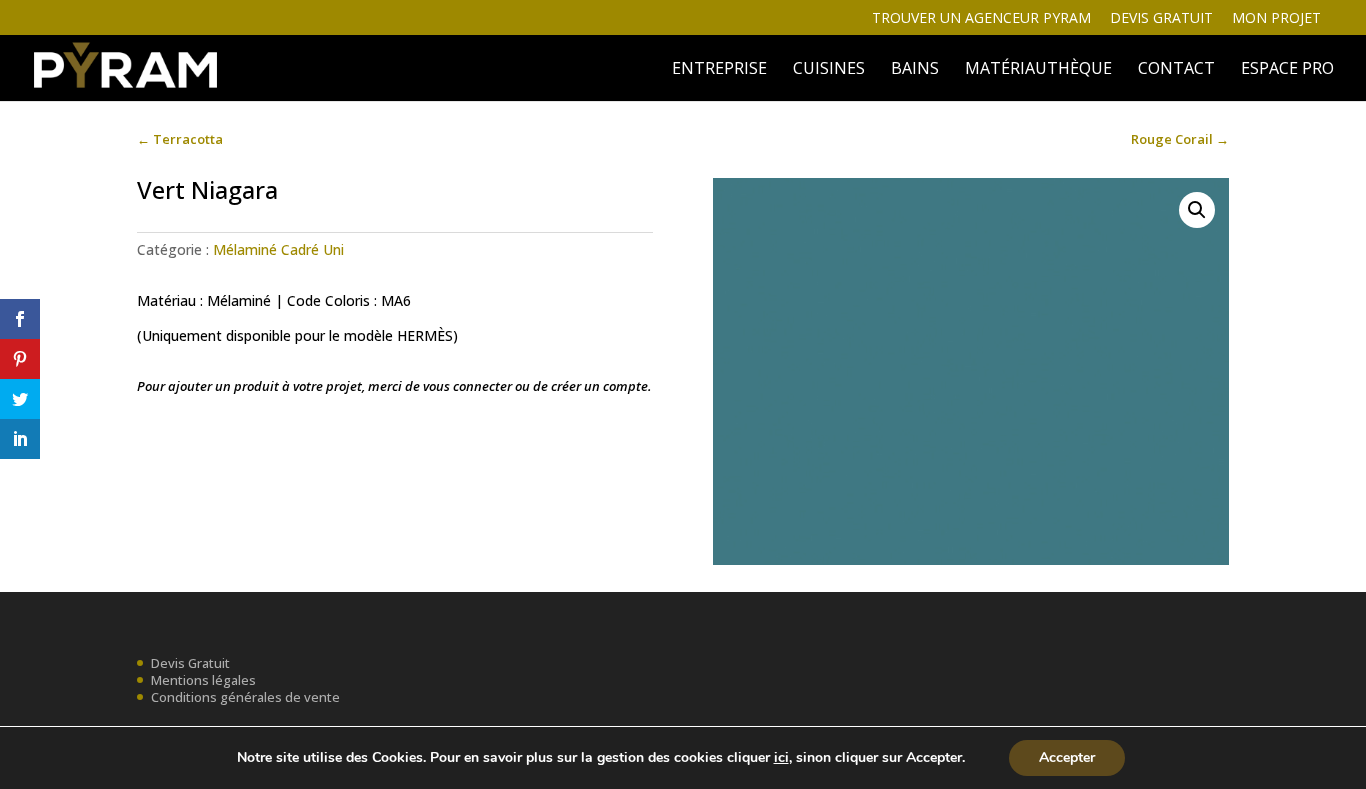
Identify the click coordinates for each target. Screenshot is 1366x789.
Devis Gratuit (190, 663)
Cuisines (829, 70)
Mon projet (1276, 19)
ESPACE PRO (1287, 70)
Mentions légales (203, 680)
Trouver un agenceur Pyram (981, 19)
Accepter (1067, 757)
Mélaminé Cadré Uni (278, 249)
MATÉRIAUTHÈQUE (1038, 70)
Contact (1176, 70)
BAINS (915, 70)
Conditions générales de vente (245, 697)
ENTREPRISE (719, 70)
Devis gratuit (1161, 19)
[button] (1197, 210)
